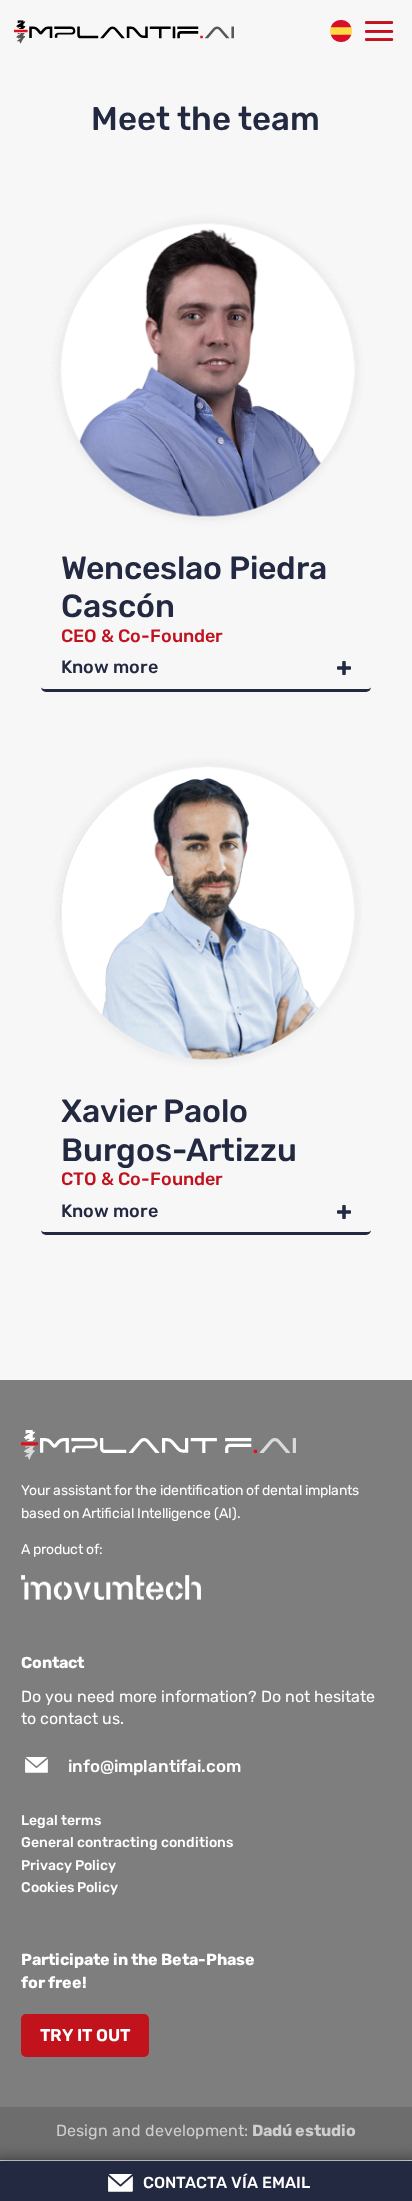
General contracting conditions (127, 1842)
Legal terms (61, 1820)
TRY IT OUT (85, 2035)
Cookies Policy (69, 1887)
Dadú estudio (304, 2130)
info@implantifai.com (154, 1766)
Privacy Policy (68, 1865)
